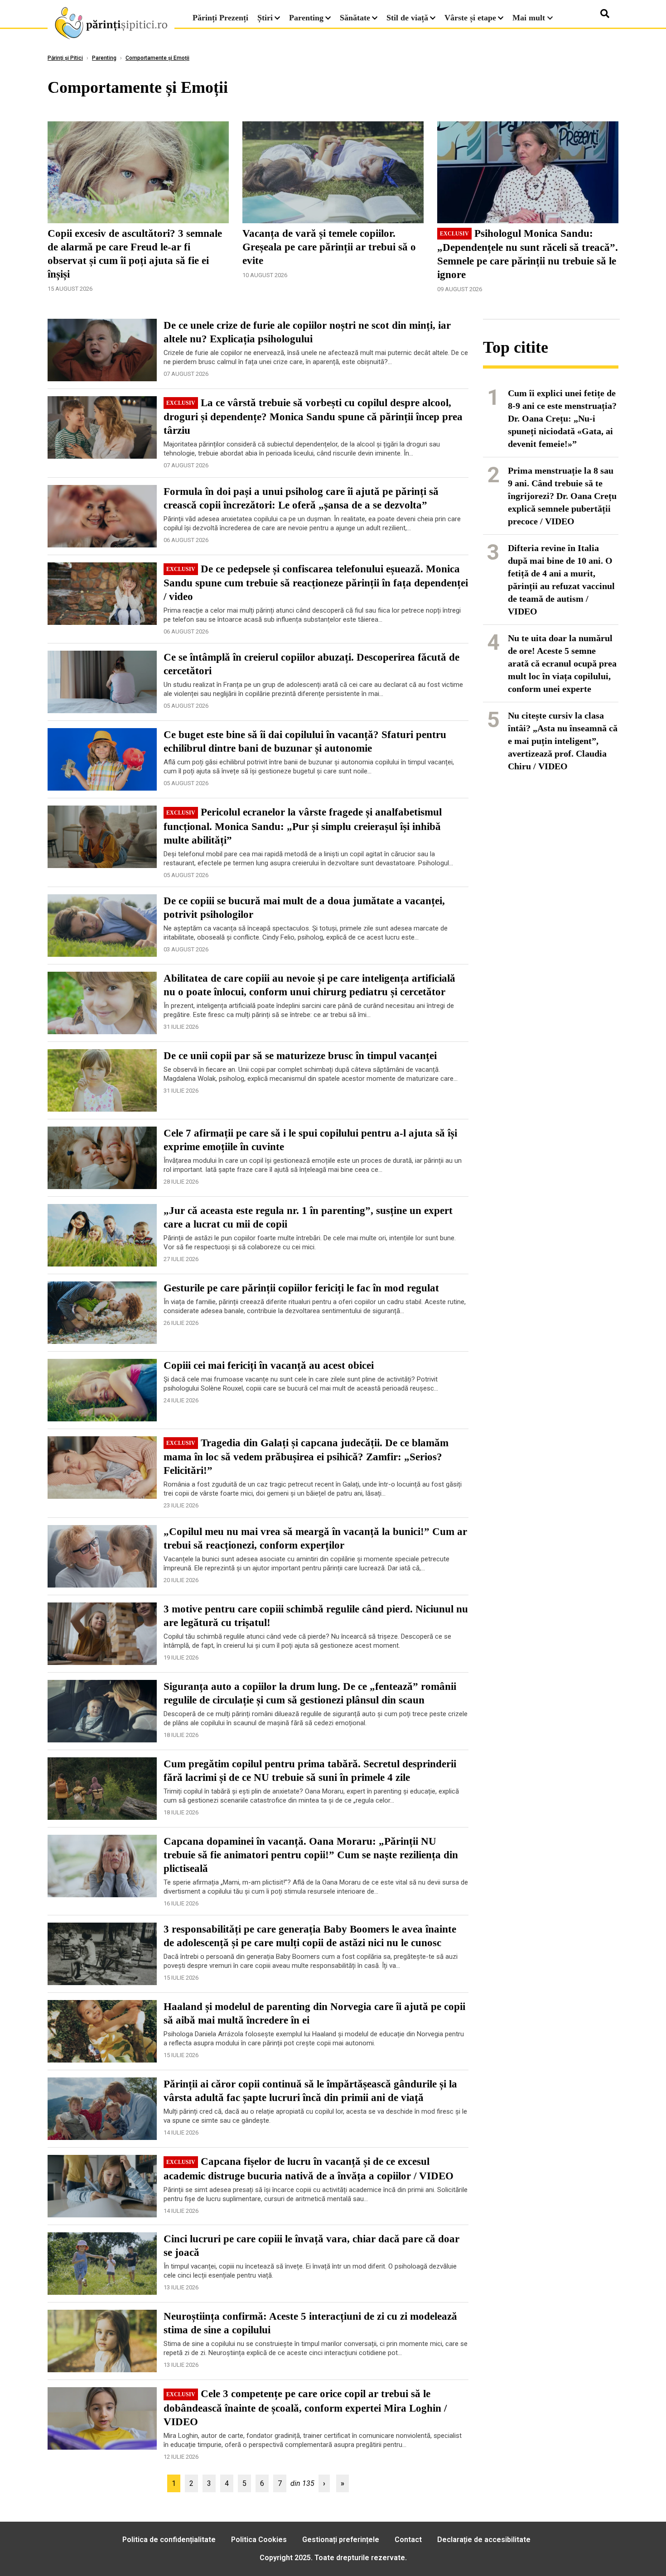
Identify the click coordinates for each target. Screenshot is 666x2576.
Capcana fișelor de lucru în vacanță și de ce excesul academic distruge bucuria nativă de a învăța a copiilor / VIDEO (309, 2168)
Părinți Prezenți (220, 18)
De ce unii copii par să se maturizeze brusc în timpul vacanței (300, 1056)
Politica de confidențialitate (169, 2540)
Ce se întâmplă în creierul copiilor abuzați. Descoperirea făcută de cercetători (311, 664)
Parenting (306, 18)
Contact (408, 2540)
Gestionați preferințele (341, 2540)
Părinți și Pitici (65, 58)
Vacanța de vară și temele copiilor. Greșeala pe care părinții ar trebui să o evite (329, 247)
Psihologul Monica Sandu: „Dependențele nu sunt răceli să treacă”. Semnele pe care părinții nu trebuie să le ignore (528, 254)
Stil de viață (407, 18)
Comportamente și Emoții (157, 58)
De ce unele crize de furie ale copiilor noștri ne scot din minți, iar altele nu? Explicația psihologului (307, 332)
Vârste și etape (470, 18)
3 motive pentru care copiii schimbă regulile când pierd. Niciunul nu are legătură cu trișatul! (316, 1616)
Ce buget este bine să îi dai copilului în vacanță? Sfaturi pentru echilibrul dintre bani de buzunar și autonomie (305, 741)
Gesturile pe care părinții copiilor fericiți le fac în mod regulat (301, 1288)
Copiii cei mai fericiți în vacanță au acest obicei (269, 1365)
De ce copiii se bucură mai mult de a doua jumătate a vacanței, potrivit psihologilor (304, 908)
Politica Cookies (259, 2540)
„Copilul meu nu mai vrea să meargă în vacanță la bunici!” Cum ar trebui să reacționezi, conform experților (315, 1538)
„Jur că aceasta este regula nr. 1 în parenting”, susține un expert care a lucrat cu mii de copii (308, 1217)
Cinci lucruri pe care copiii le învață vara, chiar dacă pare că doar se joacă (311, 2246)
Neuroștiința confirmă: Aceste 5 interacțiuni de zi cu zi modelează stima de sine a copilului (310, 2323)
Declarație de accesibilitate (484, 2540)
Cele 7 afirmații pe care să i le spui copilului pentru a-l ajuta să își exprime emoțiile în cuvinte (310, 1140)
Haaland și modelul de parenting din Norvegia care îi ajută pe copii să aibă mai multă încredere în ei (314, 2013)
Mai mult (530, 18)
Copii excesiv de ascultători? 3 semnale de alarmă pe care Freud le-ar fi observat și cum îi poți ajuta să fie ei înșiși (135, 254)
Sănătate (355, 18)
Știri (265, 18)
